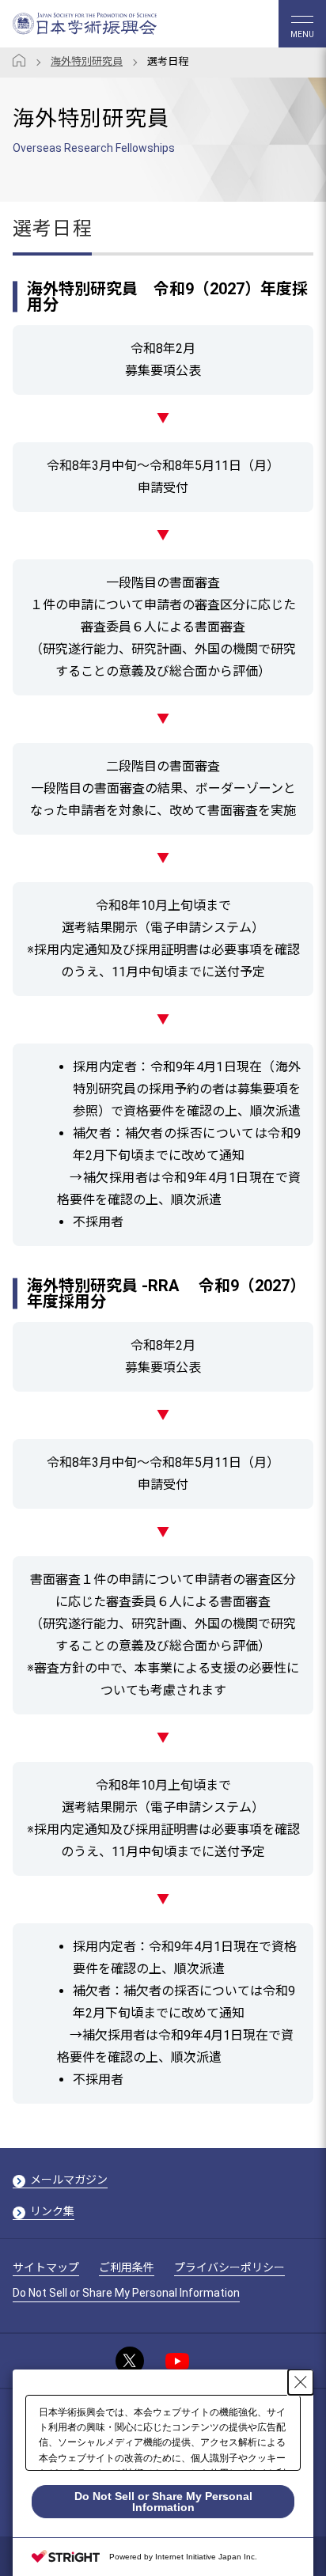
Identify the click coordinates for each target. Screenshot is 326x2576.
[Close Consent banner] (301, 2382)
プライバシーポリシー (229, 2267)
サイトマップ (46, 2267)
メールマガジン (69, 2180)
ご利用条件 (127, 2267)
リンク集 (52, 2211)
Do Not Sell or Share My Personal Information (126, 2293)
